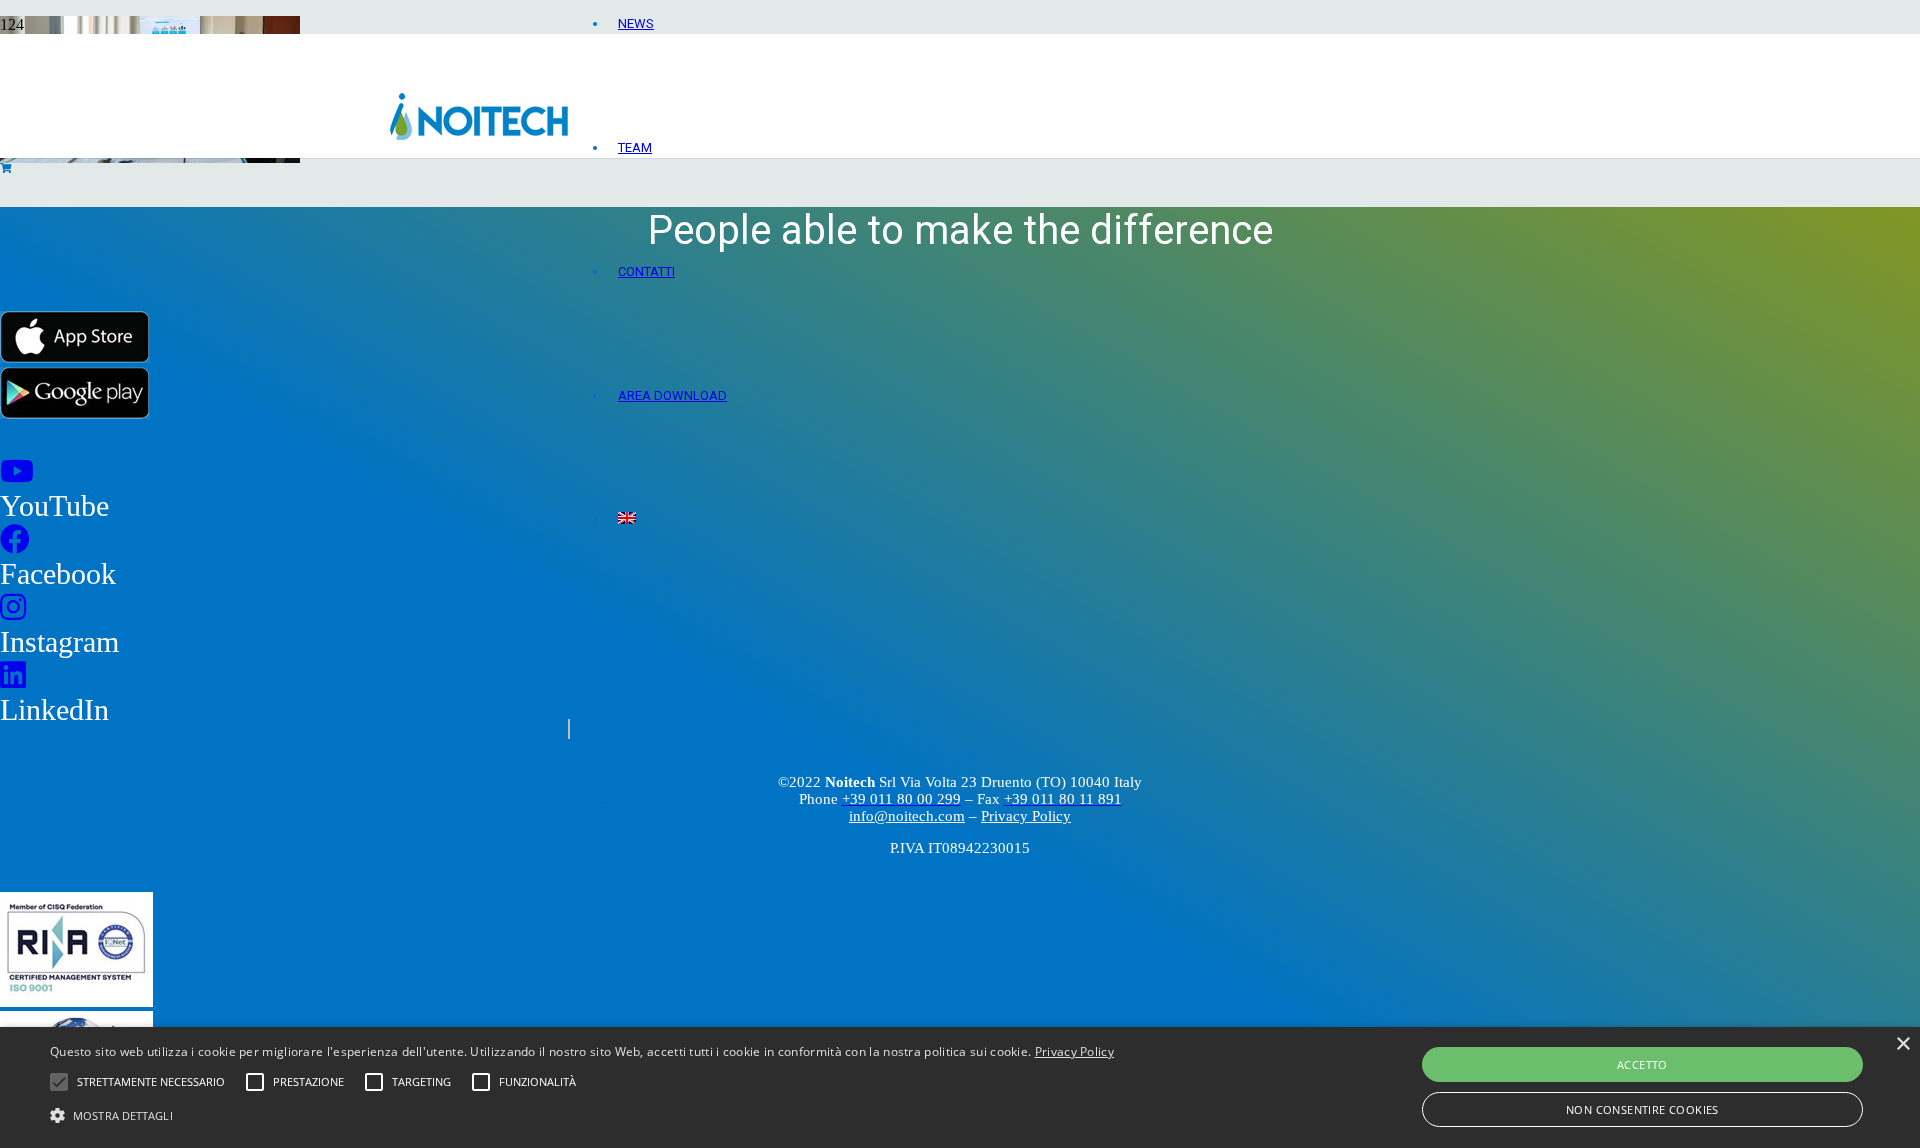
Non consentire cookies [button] (1642, 1109)
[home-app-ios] (75, 357)
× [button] (1902, 1044)
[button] (582, 1114)
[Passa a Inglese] (627, 519)
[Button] (601, 801)
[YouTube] (17, 471)
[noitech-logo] (479, 134)
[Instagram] (13, 607)
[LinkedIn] (13, 675)
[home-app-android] (75, 413)
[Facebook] (15, 539)
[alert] (960, 1087)
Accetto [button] (1642, 1064)
